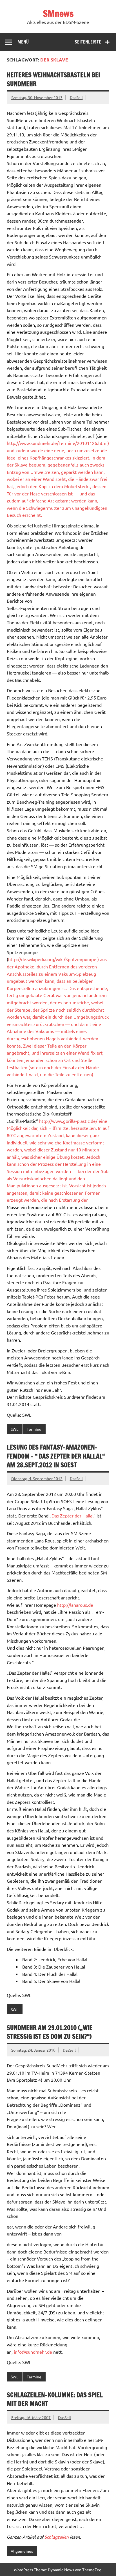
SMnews (58, 13)
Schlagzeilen (57, 2537)
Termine (34, 1429)
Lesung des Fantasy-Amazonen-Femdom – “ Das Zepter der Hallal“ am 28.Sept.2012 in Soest (56, 1456)
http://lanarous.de (75, 1605)
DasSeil (76, 97)
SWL (14, 1429)
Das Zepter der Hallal (72, 1516)
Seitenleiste (88, 42)
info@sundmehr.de (33, 2352)
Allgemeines (22, 2551)
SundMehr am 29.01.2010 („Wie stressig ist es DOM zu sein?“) (50, 2032)
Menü (23, 42)
